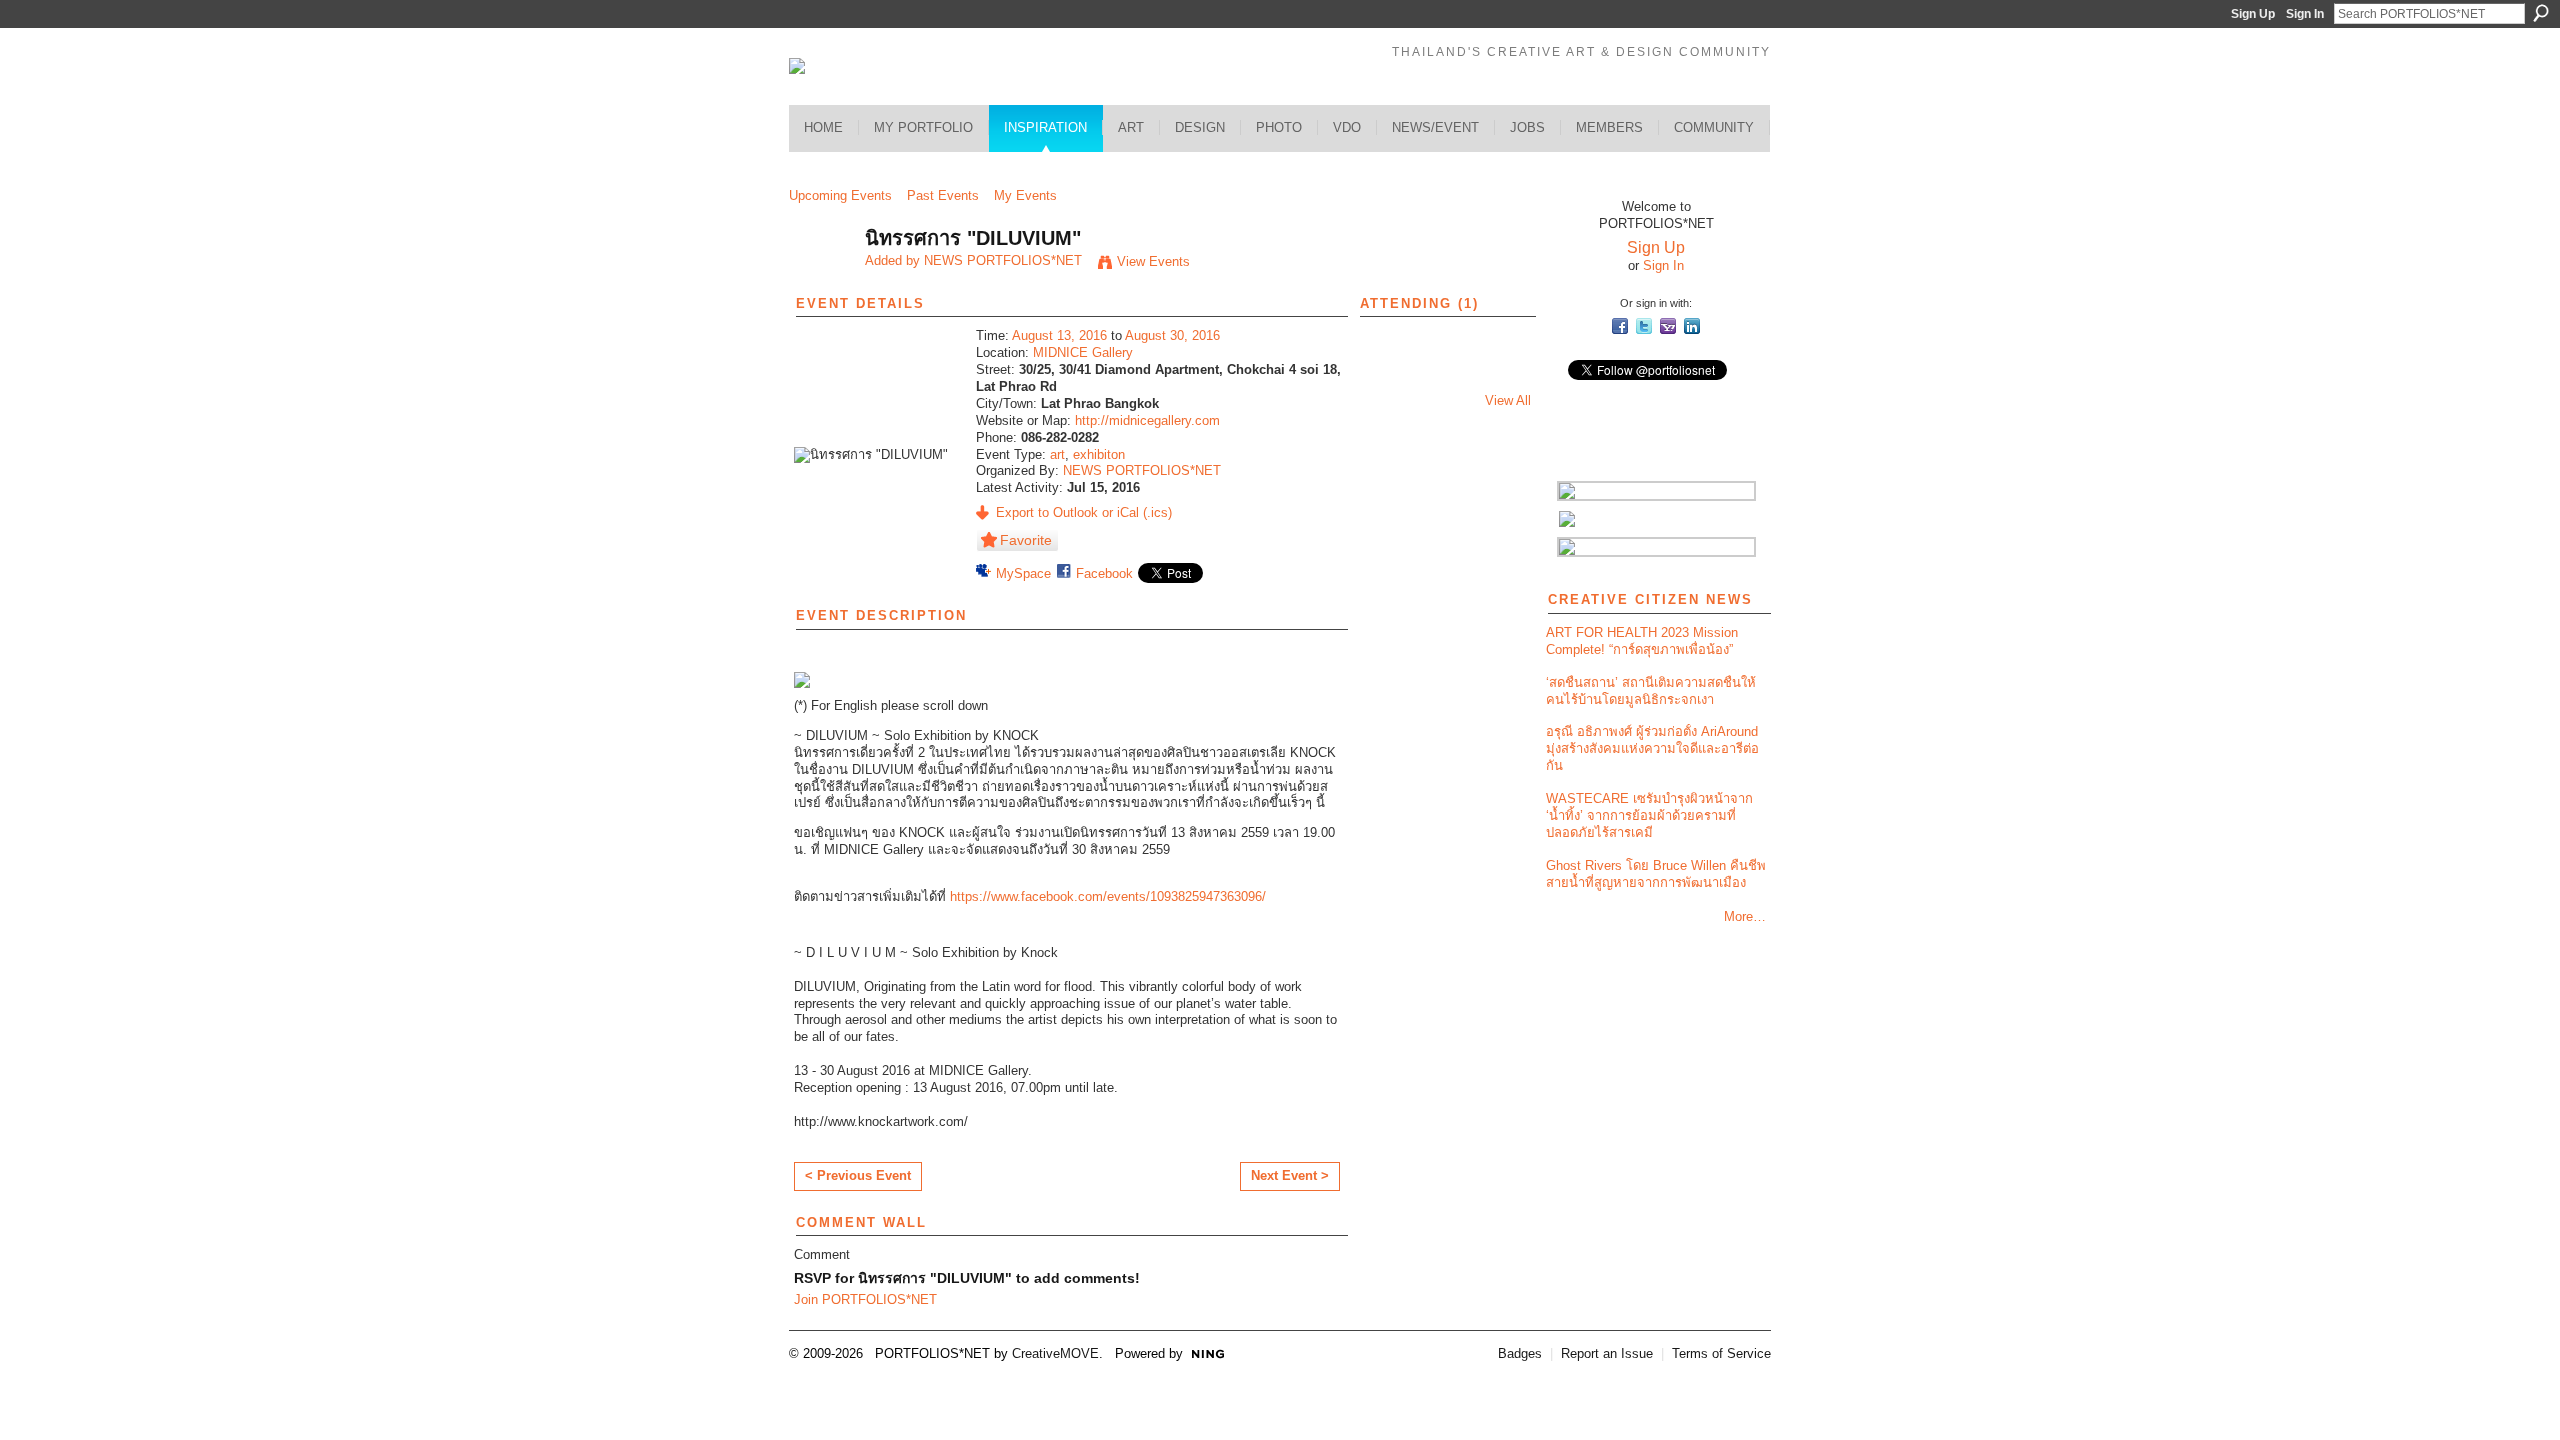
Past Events (943, 195)
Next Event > (1290, 1175)
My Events (1025, 195)
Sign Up (2253, 14)
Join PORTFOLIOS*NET (865, 1299)
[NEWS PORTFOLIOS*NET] (821, 281)
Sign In (2305, 14)
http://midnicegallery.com (1147, 420)
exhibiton (1099, 454)
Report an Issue (1607, 1353)
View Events (1153, 261)
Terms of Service (1721, 1353)
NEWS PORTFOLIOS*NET (1003, 260)
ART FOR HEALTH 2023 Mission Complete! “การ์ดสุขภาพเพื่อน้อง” (1642, 641)
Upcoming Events (840, 195)
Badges (1520, 1353)
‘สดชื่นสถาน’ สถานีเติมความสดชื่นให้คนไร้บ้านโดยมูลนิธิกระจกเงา (1651, 691)
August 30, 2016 (1172, 335)
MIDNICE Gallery (1083, 352)
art (1057, 454)
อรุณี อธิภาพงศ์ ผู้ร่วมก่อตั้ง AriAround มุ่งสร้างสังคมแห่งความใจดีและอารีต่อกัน (1652, 748)
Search (2541, 13)
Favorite (1026, 540)
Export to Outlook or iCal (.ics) (1084, 512)
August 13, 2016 (1059, 335)
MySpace (1023, 573)
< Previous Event (858, 1175)
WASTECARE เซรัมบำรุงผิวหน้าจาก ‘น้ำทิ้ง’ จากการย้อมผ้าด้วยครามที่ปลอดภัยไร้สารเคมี (1649, 815)
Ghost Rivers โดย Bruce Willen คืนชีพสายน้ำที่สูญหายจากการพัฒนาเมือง (1656, 874)
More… (1745, 916)
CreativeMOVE (1055, 1353)
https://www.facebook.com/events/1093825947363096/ (1108, 896)
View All (1508, 400)
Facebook (1104, 573)
